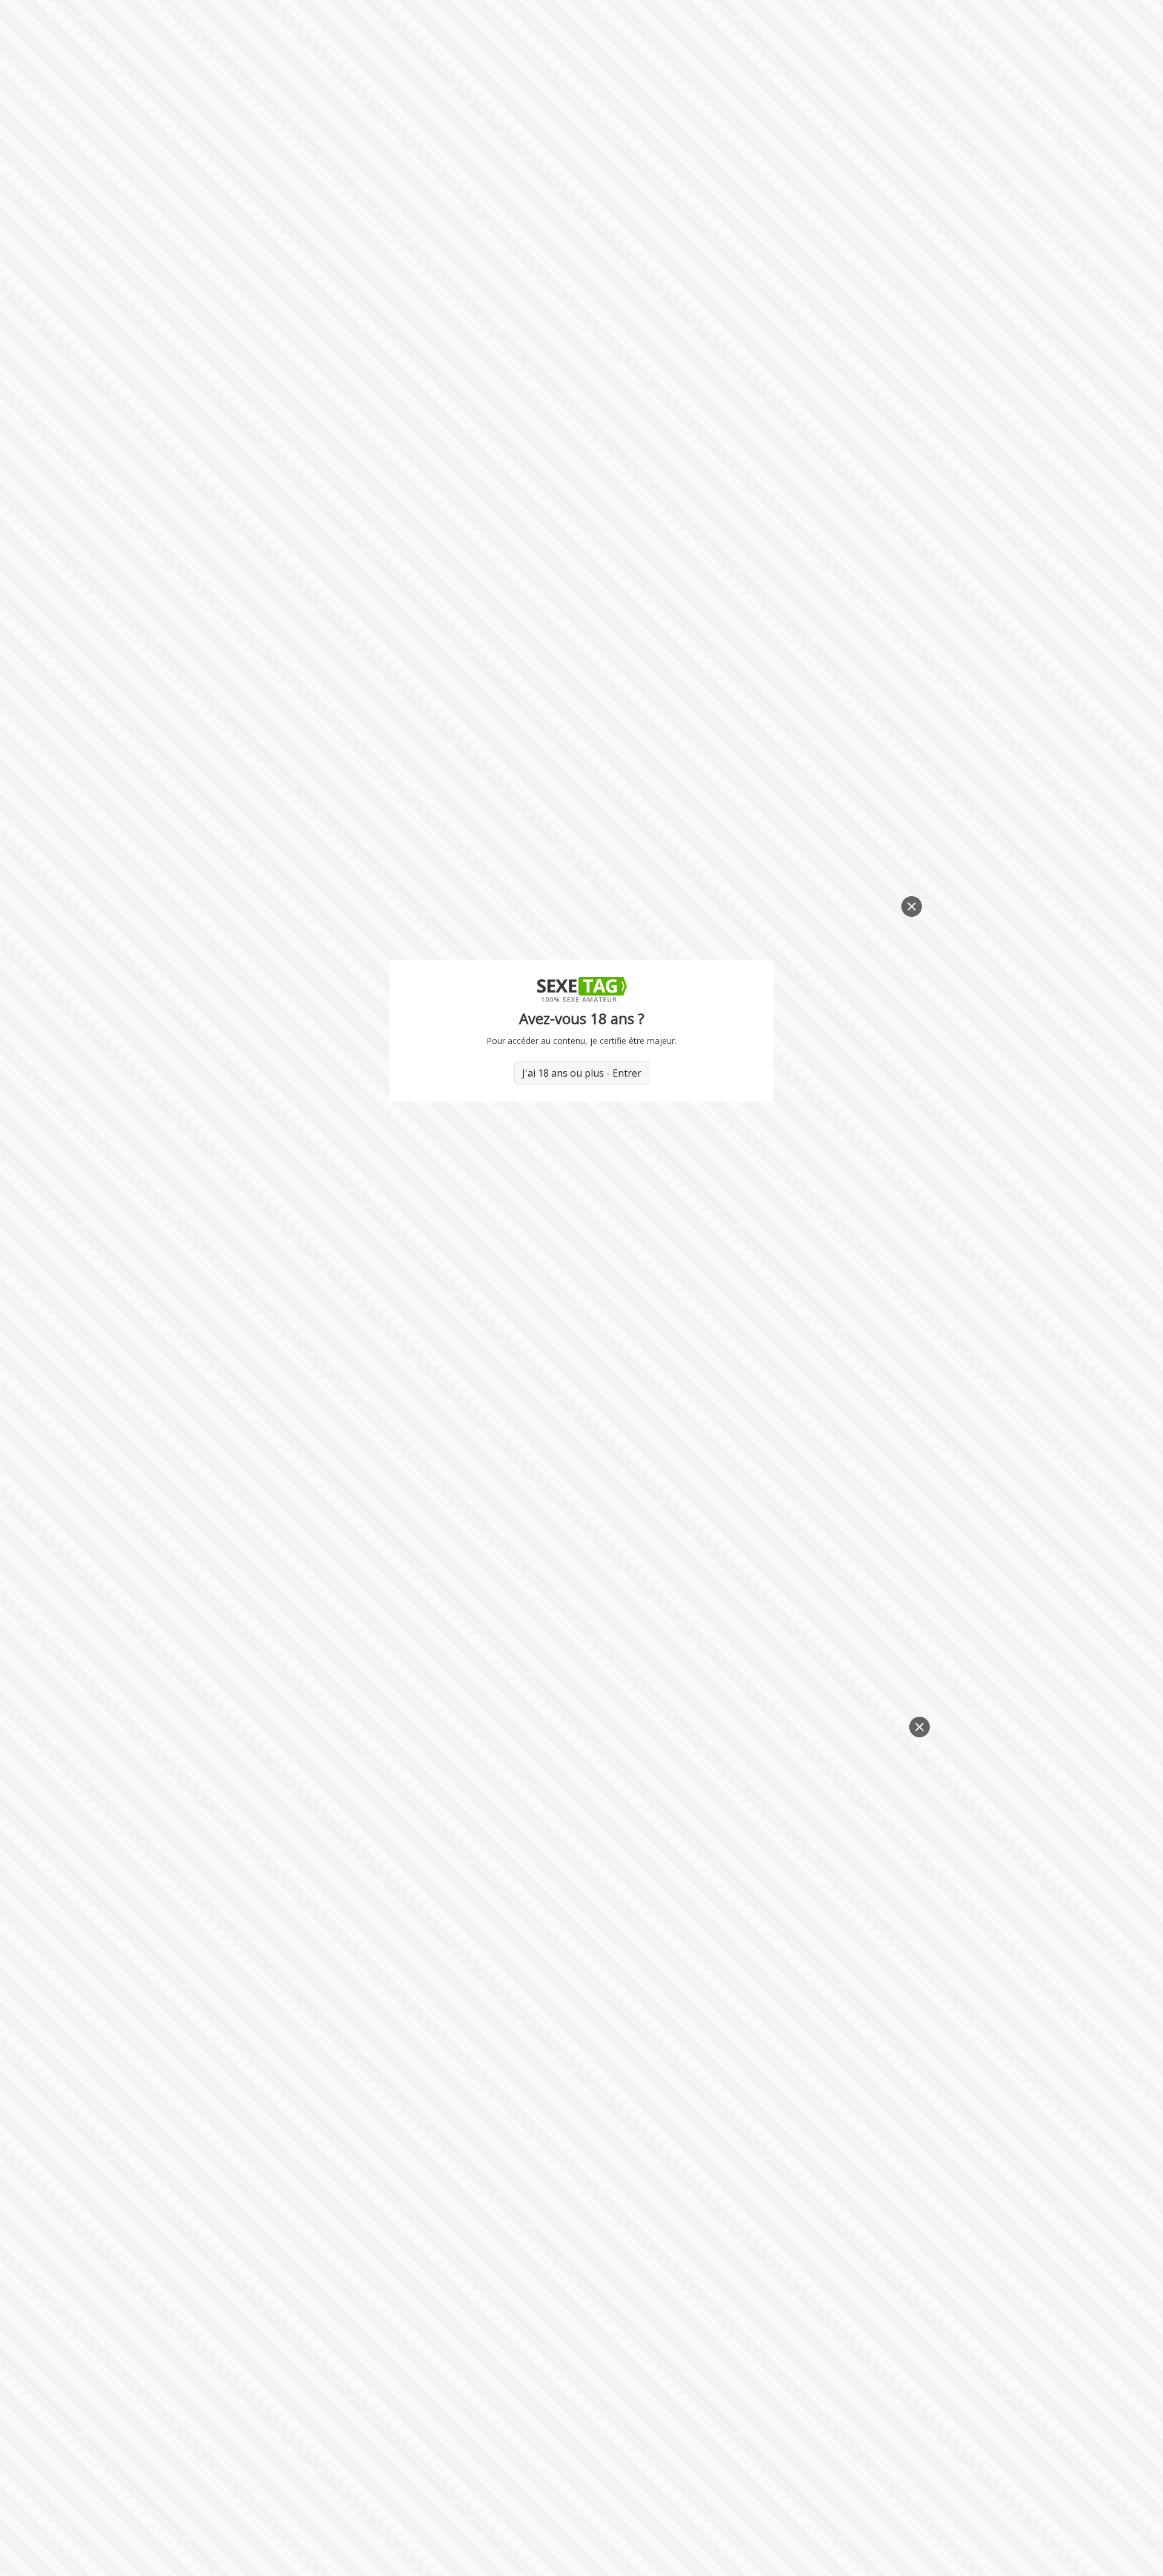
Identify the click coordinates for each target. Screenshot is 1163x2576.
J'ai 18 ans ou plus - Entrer (582, 1073)
